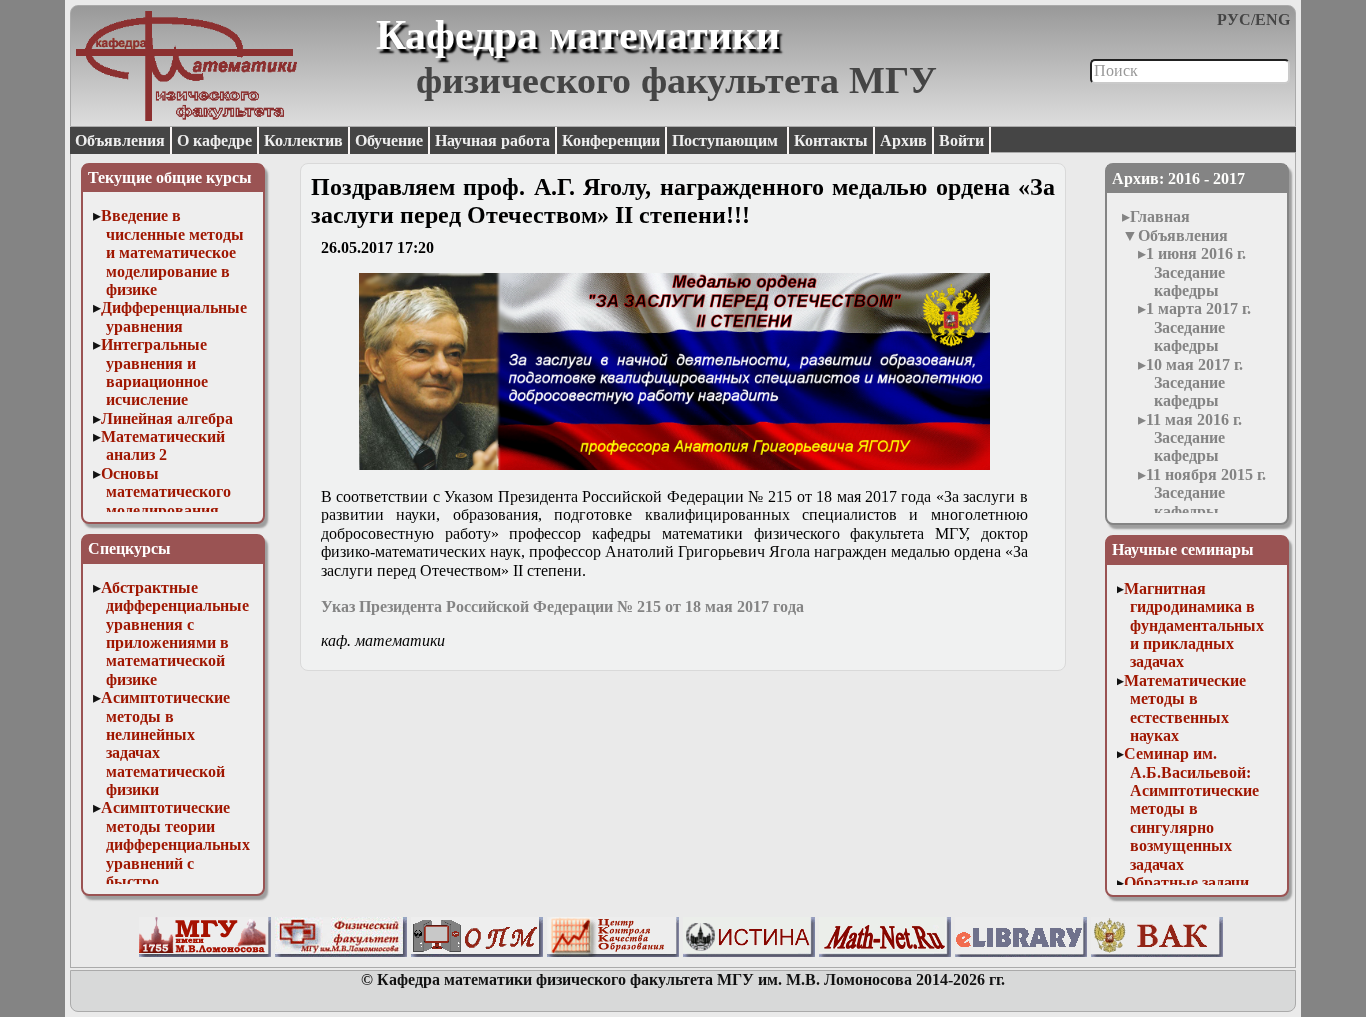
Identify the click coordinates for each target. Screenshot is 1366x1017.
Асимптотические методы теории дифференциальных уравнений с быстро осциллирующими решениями (176, 862)
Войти (961, 140)
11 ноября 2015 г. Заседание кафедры (1206, 493)
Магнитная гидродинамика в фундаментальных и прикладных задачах (1194, 625)
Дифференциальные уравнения (174, 316)
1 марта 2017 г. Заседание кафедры (1198, 327)
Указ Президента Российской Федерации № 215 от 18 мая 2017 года (562, 606)
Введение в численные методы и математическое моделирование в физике (173, 252)
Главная (1160, 216)
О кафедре (214, 140)
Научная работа (492, 140)
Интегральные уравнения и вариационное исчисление (155, 372)
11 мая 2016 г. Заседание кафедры (1194, 438)
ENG (1272, 19)
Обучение (389, 140)
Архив (903, 140)
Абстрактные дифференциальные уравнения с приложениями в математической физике (175, 633)
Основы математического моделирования (166, 492)
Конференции (611, 140)
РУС (1234, 19)
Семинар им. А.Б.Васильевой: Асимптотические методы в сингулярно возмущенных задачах (1191, 808)
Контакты (831, 140)
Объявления (120, 140)
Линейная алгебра (167, 418)
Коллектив (303, 140)
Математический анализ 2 (163, 445)
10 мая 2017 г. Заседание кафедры (1194, 383)
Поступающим (727, 140)
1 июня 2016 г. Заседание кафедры (1196, 272)
